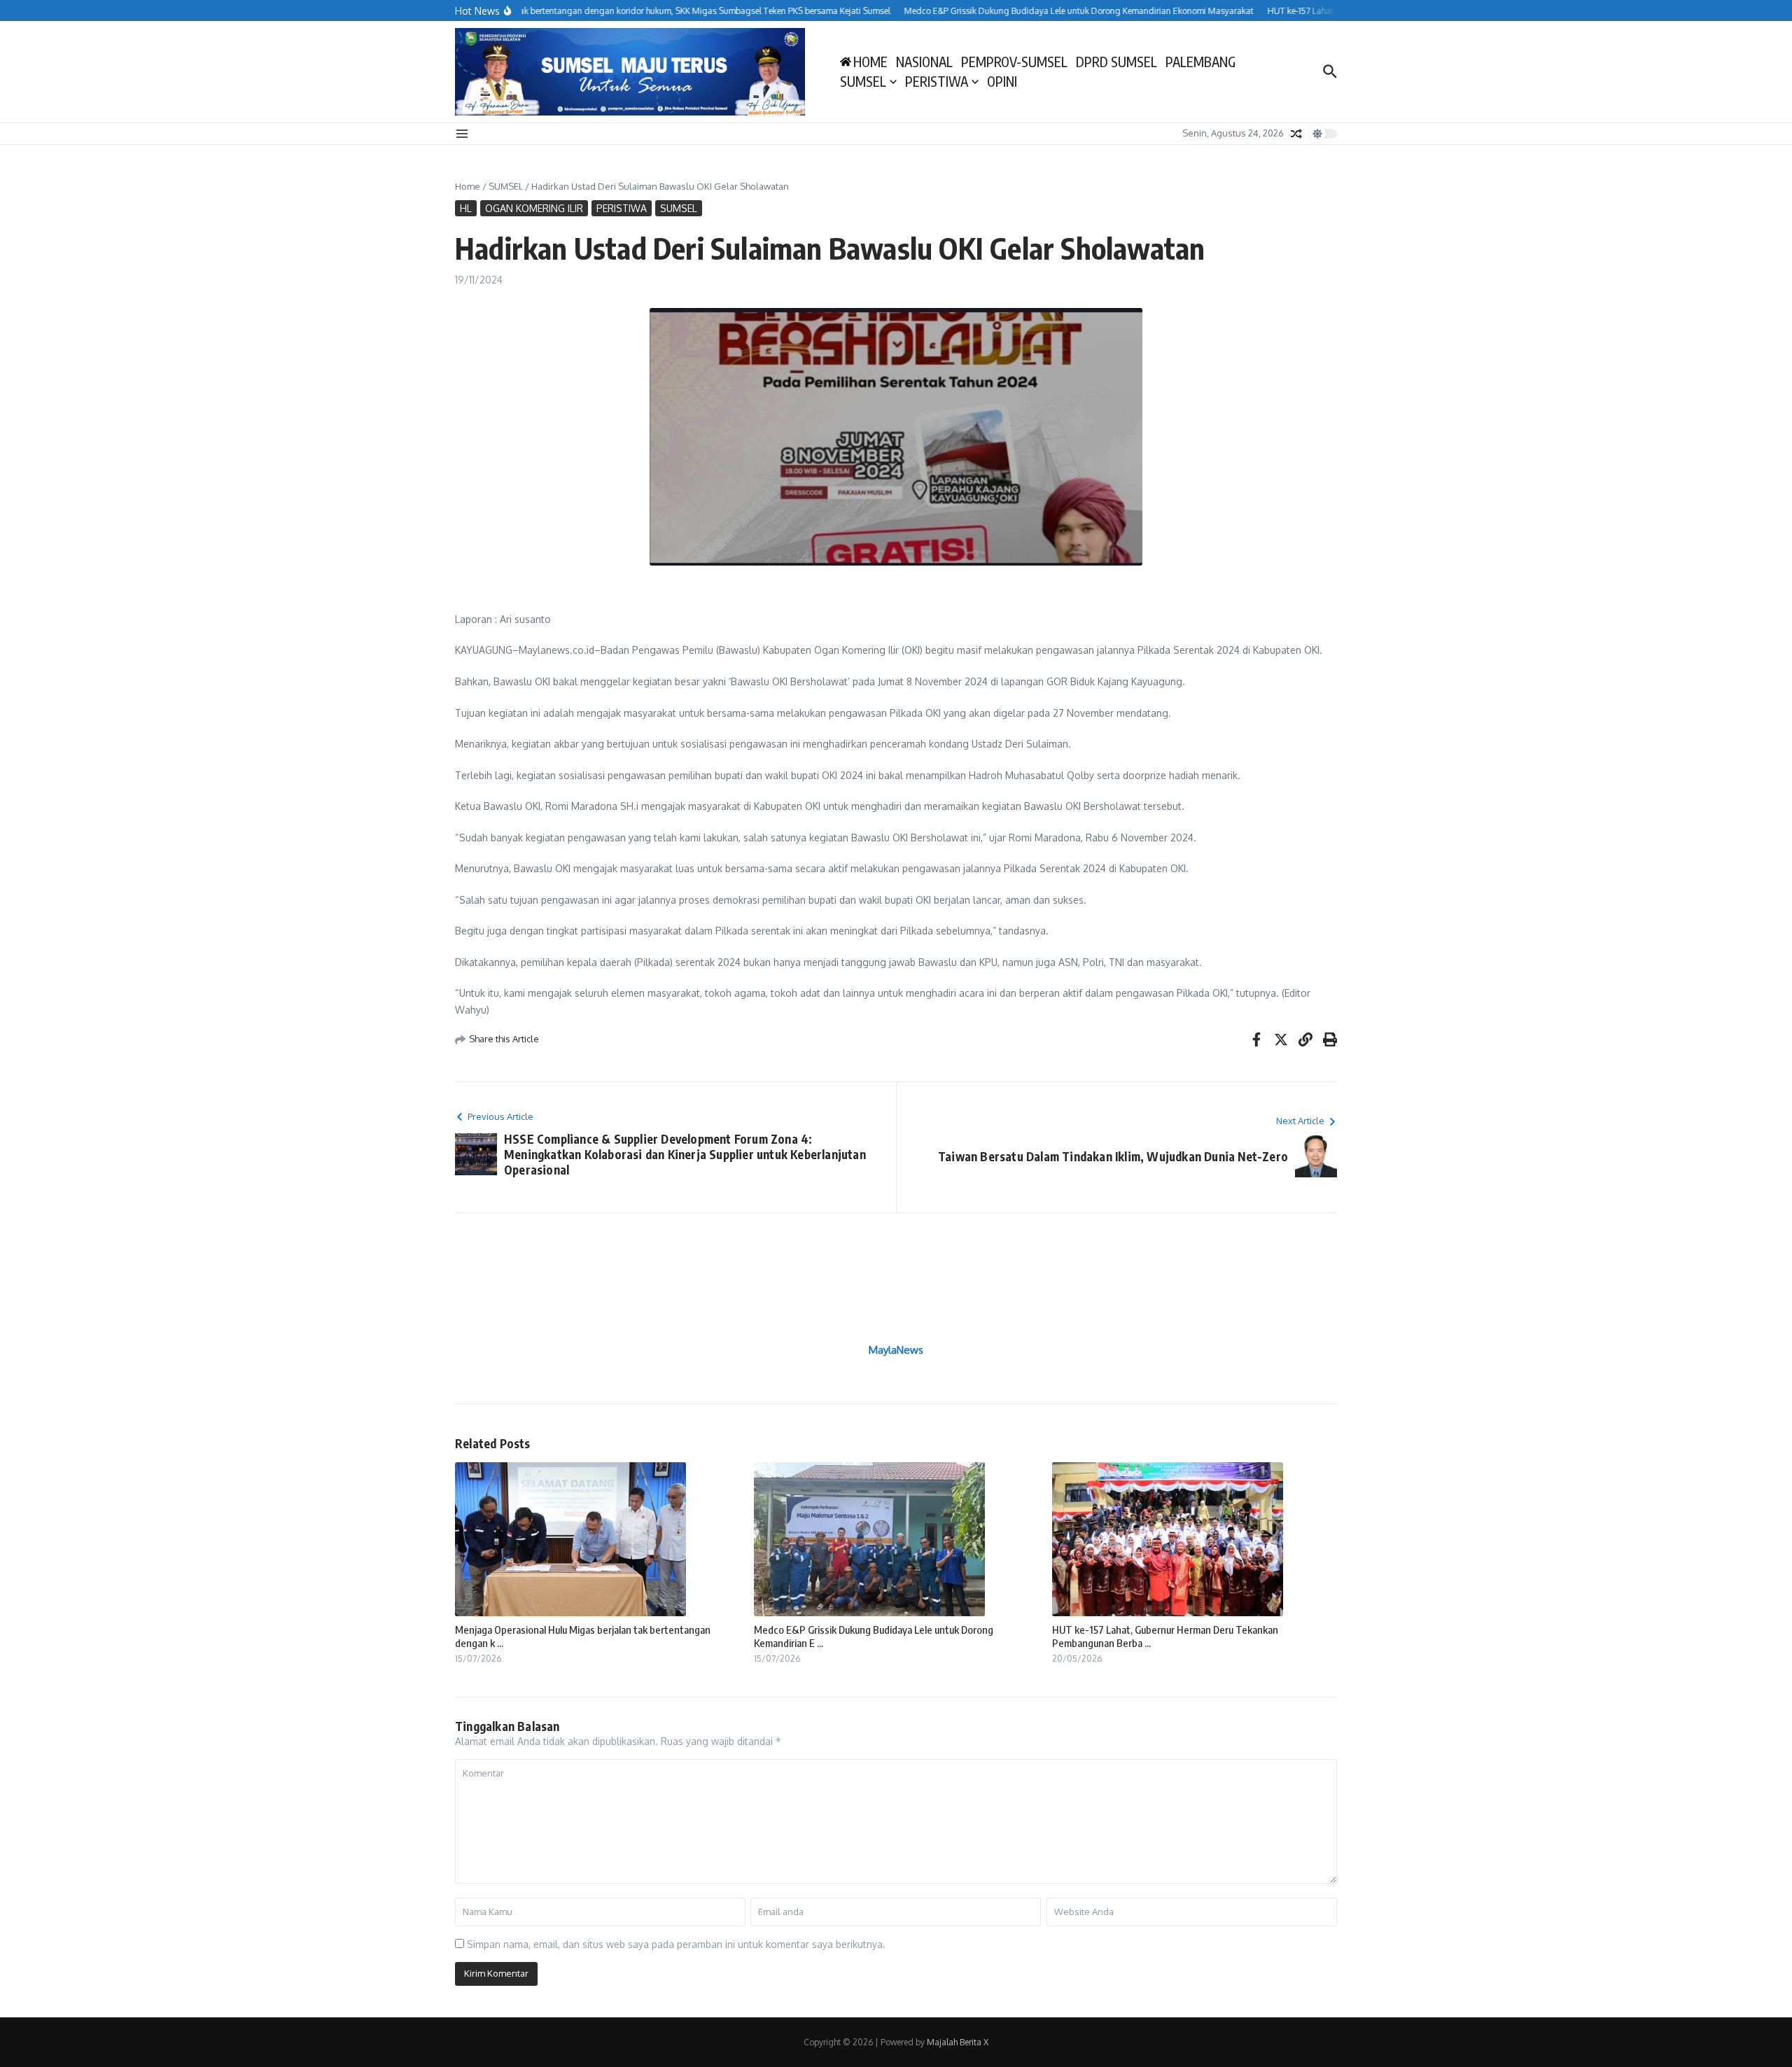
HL (466, 208)
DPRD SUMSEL (1116, 62)
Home (468, 186)
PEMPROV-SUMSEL (1014, 62)
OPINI (1002, 81)
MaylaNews (896, 1350)
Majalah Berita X (958, 2042)
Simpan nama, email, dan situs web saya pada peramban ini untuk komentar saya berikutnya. (676, 1944)
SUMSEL (863, 81)
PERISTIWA (937, 81)
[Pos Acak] (1296, 134)
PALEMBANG (1200, 62)
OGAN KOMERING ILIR (534, 208)
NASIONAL (924, 62)
